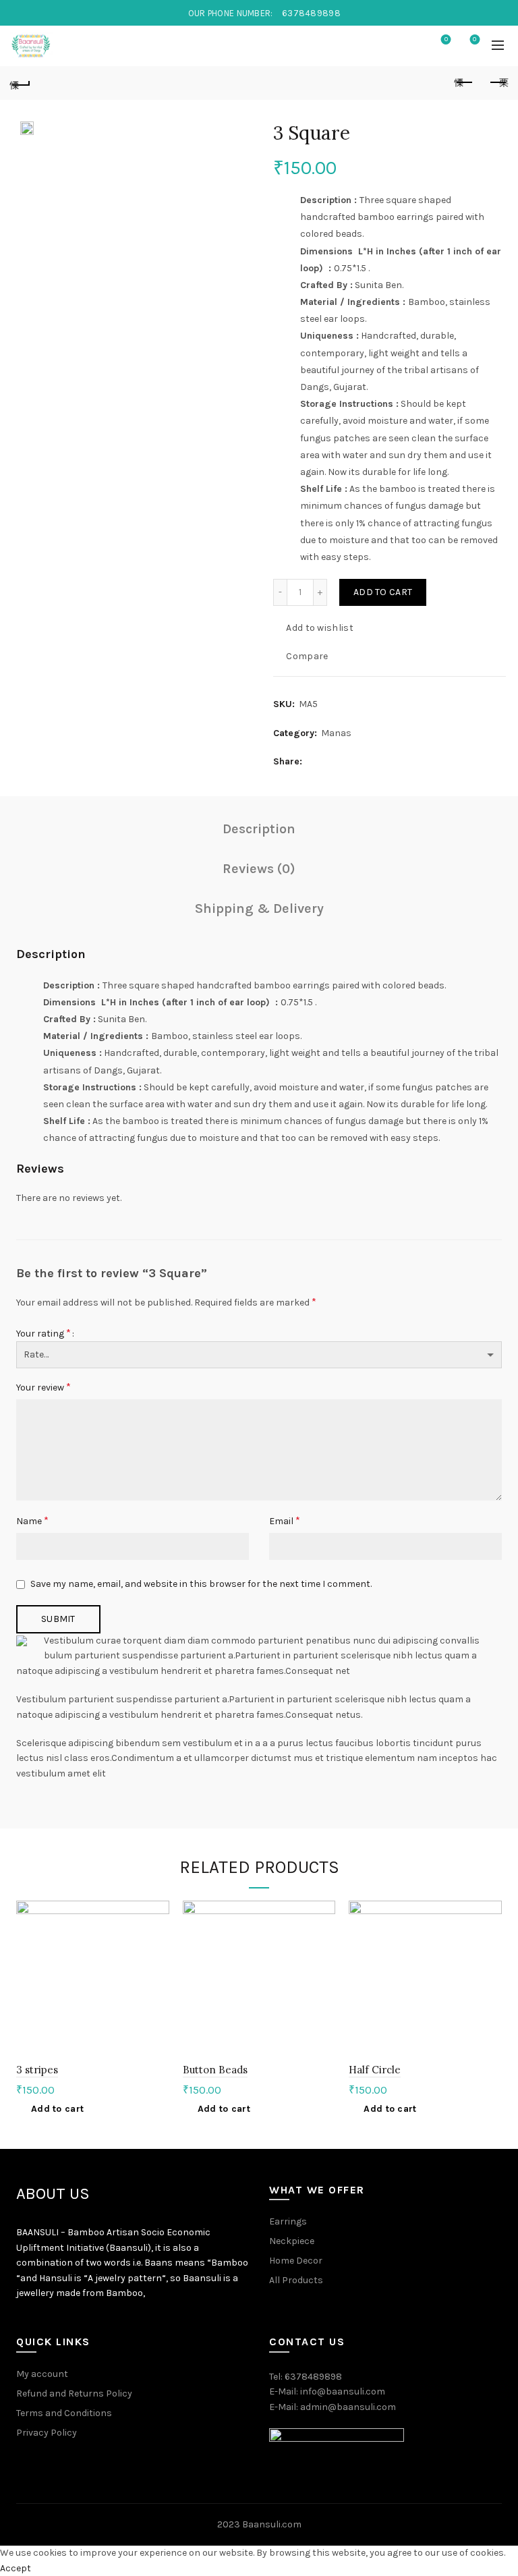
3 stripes (37, 2070)
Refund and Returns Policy (74, 2393)
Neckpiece (292, 2241)
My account (42, 2374)
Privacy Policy (47, 2433)
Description (259, 829)
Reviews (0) (259, 869)
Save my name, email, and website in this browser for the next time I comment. (201, 1584)
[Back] (20, 83)
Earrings (288, 2221)
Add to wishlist (320, 628)
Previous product (464, 83)
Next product (498, 83)
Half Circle (375, 2070)
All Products (296, 2280)
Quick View (157, 1960)
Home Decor (296, 2261)
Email (285, 1520)
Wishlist (446, 39)
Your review (44, 1387)
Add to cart (383, 592)
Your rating (44, 1333)
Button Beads (215, 2070)
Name (32, 1520)
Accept (16, 2568)
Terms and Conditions (64, 2413)
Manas (336, 733)
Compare (307, 656)
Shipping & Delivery (259, 908)
